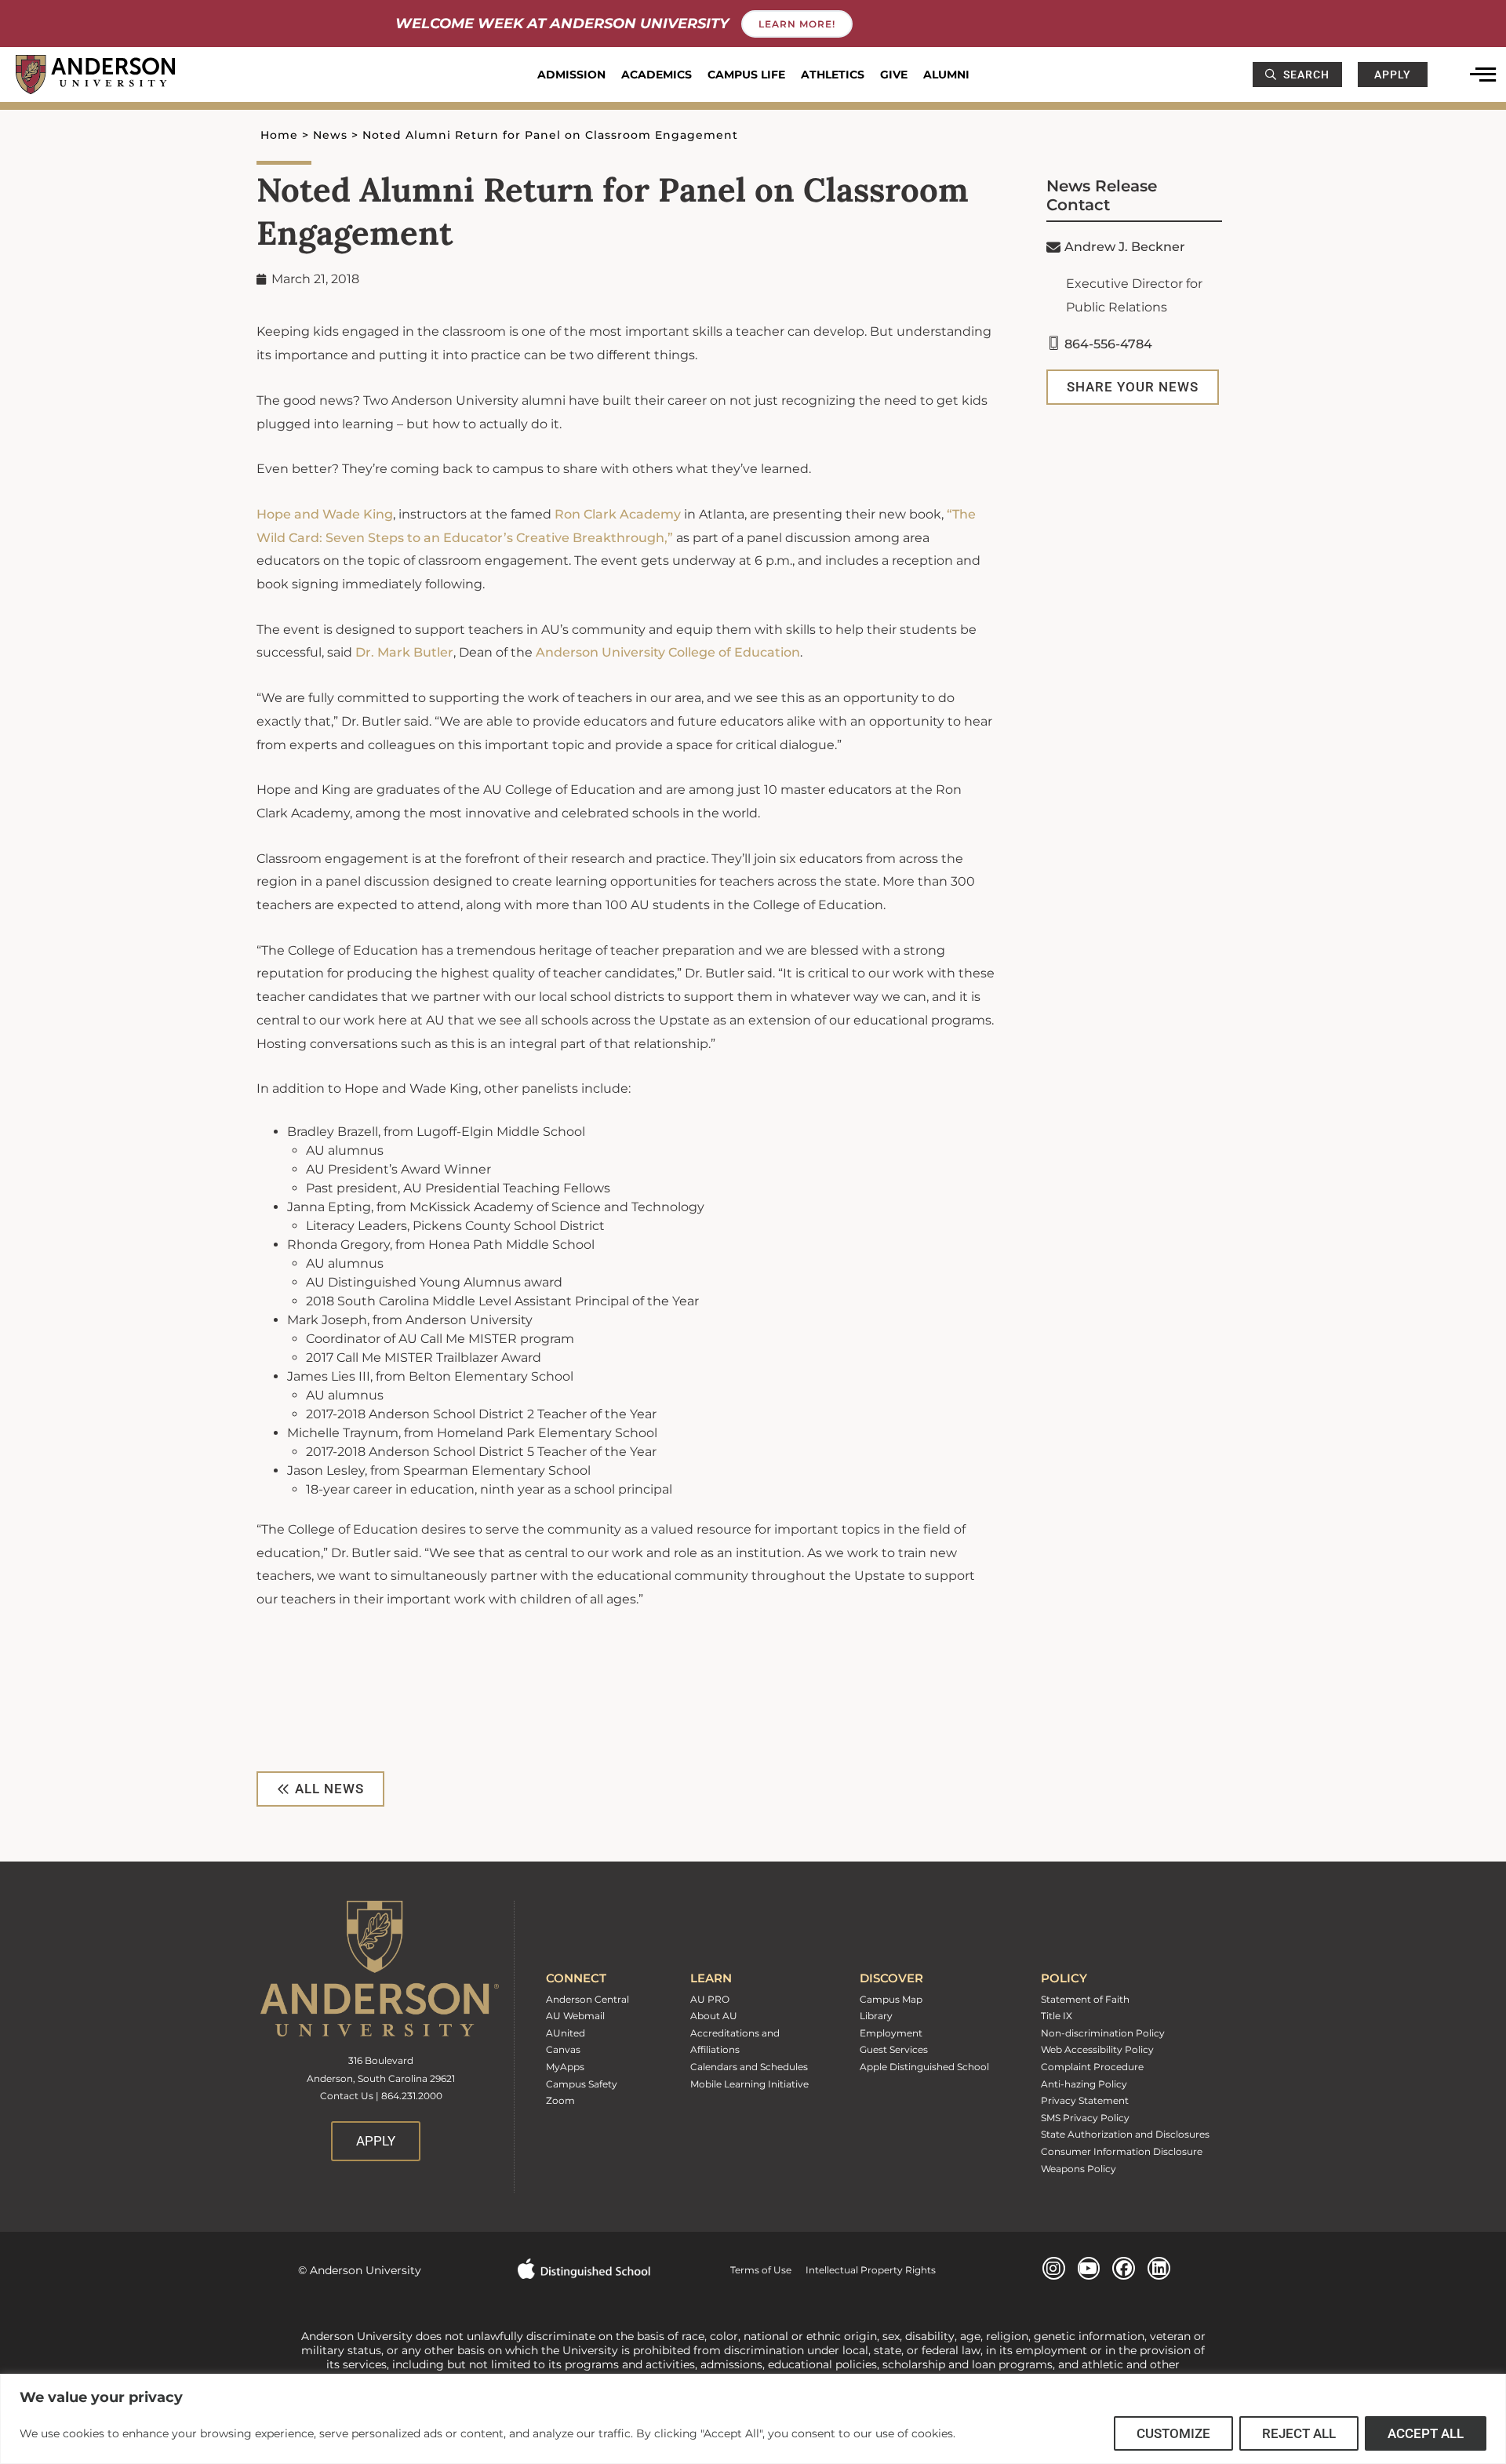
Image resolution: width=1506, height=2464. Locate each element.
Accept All (1426, 2433)
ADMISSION (571, 75)
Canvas (563, 2049)
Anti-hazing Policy (1084, 2084)
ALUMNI (946, 75)
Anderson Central (587, 1999)
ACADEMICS (657, 75)
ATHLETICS (833, 75)
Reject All (1299, 2433)
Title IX (1057, 2016)
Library (876, 2016)
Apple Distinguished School (924, 2067)
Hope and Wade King (325, 514)
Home (279, 135)
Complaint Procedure (1092, 2067)
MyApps (565, 2067)
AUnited (566, 2033)
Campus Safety (582, 2084)
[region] (753, 2419)
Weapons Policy (1079, 2169)
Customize (1173, 2433)
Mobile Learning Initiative (749, 2084)
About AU (714, 2016)
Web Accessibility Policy (1097, 2049)
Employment (891, 2033)
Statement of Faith (1085, 1999)
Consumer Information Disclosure (1122, 2151)
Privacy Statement (1085, 2100)
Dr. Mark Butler (404, 652)
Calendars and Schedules (749, 2067)
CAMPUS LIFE (746, 75)
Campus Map (891, 1999)
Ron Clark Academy (618, 514)
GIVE (894, 75)
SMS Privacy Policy (1085, 2118)
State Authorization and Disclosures (1125, 2134)
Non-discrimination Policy (1103, 2033)
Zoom (560, 2100)
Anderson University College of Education (668, 652)
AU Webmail (575, 2016)
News (330, 135)
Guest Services (894, 2049)
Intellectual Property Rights (864, 2270)
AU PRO (710, 1999)
